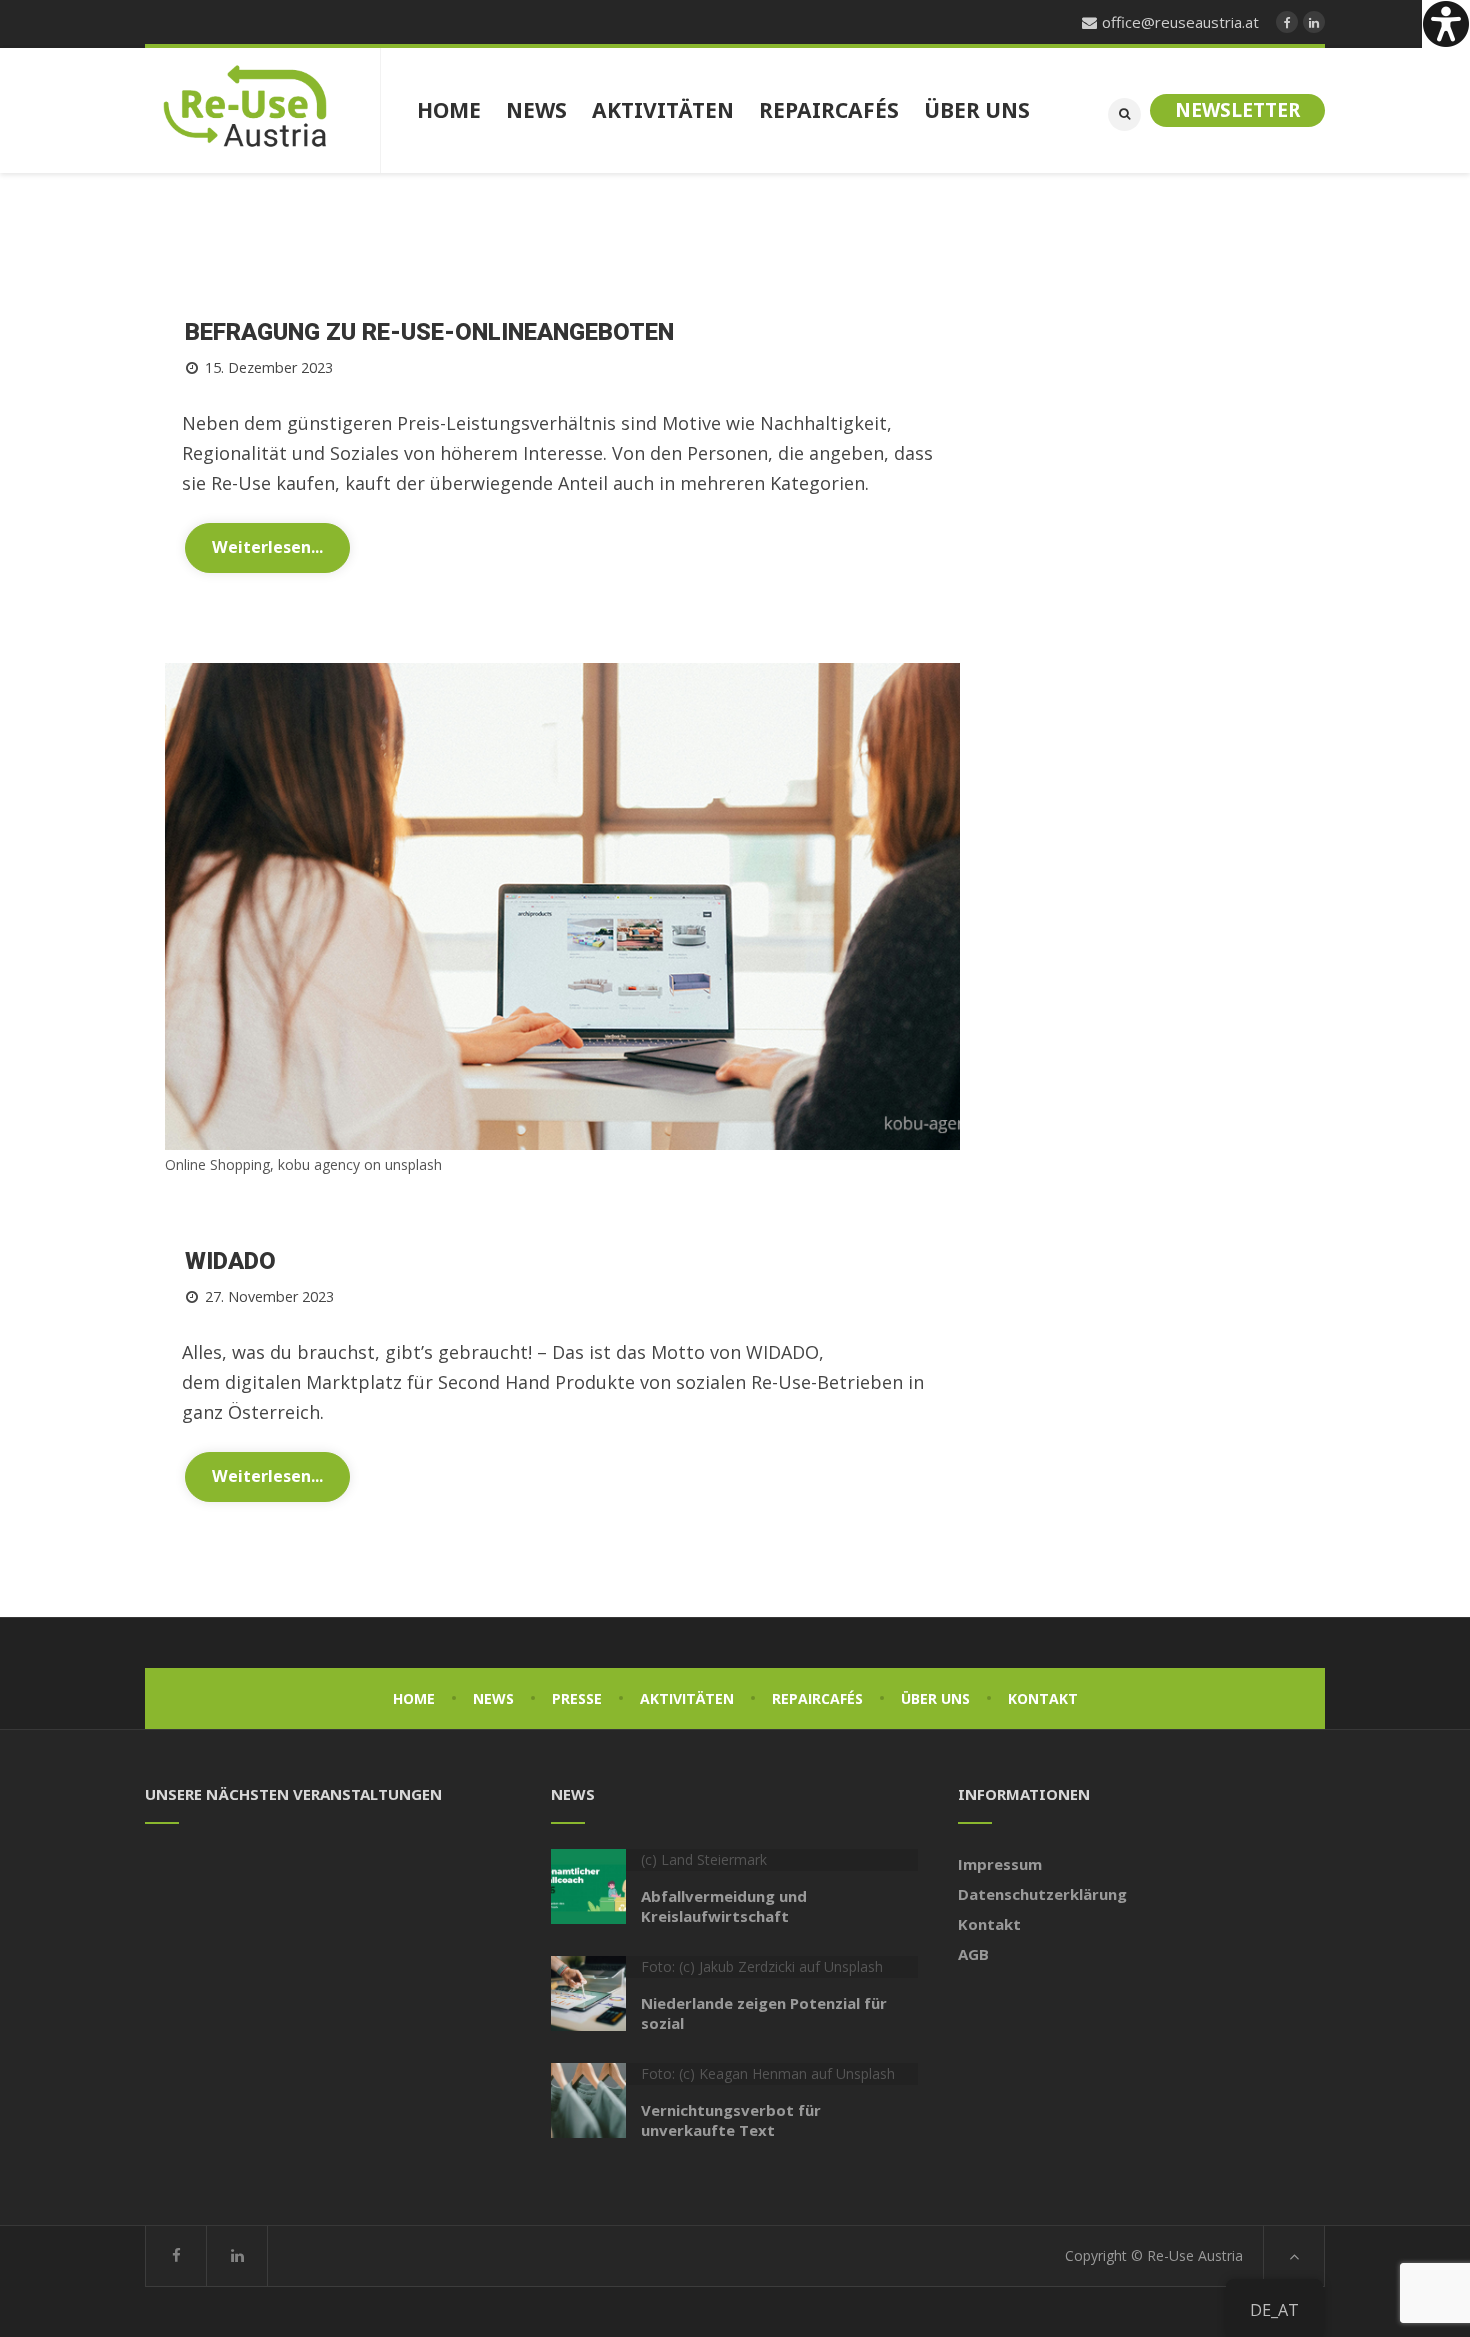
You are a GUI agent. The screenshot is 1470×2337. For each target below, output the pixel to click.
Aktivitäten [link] (687, 1698)
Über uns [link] (935, 1698)
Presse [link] (577, 1698)
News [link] (493, 1698)
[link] (1446, 24)
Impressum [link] (1000, 1864)
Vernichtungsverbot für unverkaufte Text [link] (731, 2120)
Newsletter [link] (1237, 110)
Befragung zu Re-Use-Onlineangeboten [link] (429, 332)
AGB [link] (973, 1954)
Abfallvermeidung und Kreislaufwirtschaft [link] (724, 1906)
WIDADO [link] (230, 1261)
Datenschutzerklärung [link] (1042, 1894)
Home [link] (414, 1698)
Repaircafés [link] (817, 1698)
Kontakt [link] (1043, 1698)
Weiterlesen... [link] (267, 547)
